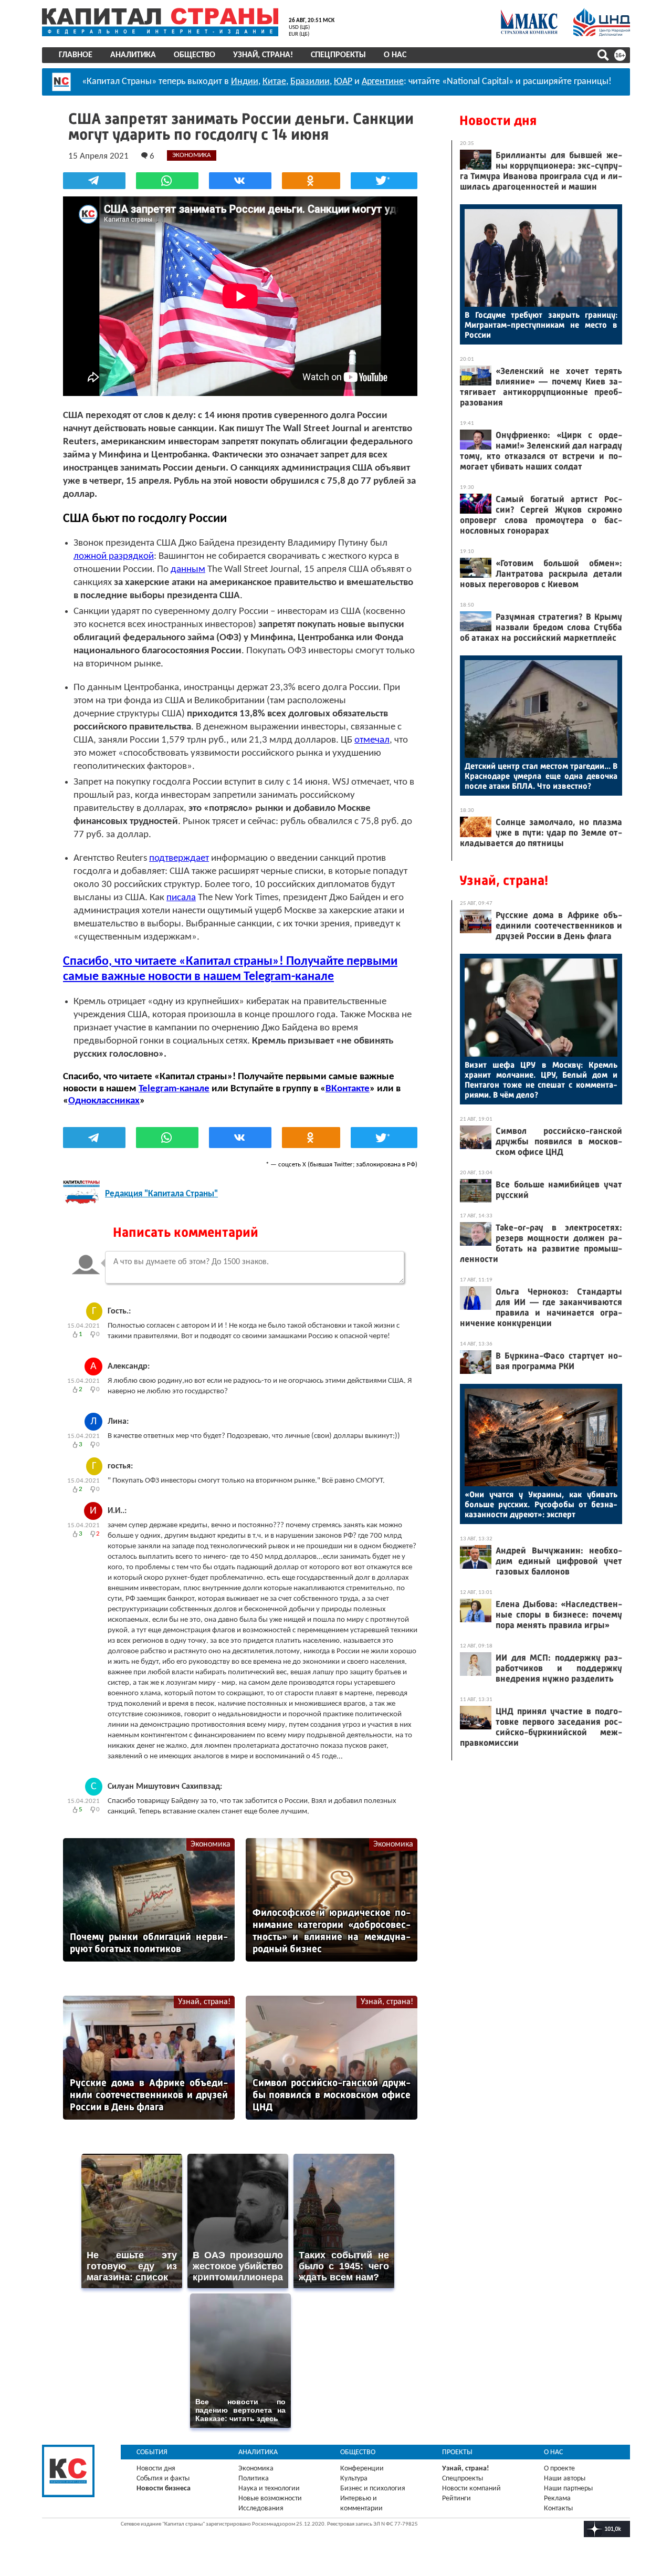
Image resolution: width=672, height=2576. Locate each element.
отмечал (372, 740)
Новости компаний (471, 2489)
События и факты (163, 2479)
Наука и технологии (269, 2489)
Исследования (261, 2509)
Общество (195, 55)
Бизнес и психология (373, 2489)
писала (181, 898)
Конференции (362, 2469)
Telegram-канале (174, 1089)
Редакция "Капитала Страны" (161, 1194)
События (152, 2452)
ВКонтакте (348, 1089)
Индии (245, 82)
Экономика (211, 1844)
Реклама (557, 2499)
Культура (354, 2479)
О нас (395, 55)
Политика (254, 2479)
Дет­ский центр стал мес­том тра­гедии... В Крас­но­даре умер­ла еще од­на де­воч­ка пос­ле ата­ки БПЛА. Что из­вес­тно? (541, 776)
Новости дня (498, 121)
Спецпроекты (338, 55)
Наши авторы (565, 2479)
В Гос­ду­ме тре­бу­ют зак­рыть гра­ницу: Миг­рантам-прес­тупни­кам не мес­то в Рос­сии (541, 325)
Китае (274, 82)
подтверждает (179, 858)
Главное (76, 55)
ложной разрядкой (114, 556)
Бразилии (310, 82)
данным (188, 570)
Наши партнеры (568, 2489)
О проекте (559, 2469)
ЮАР (343, 82)
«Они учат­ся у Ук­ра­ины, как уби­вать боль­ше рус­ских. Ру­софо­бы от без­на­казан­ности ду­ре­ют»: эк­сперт (541, 1504)
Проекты (457, 2452)
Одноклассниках (104, 1101)
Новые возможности (270, 2499)
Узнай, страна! (263, 55)
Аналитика (133, 55)
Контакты (558, 2509)
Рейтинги (456, 2499)
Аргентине (383, 82)
